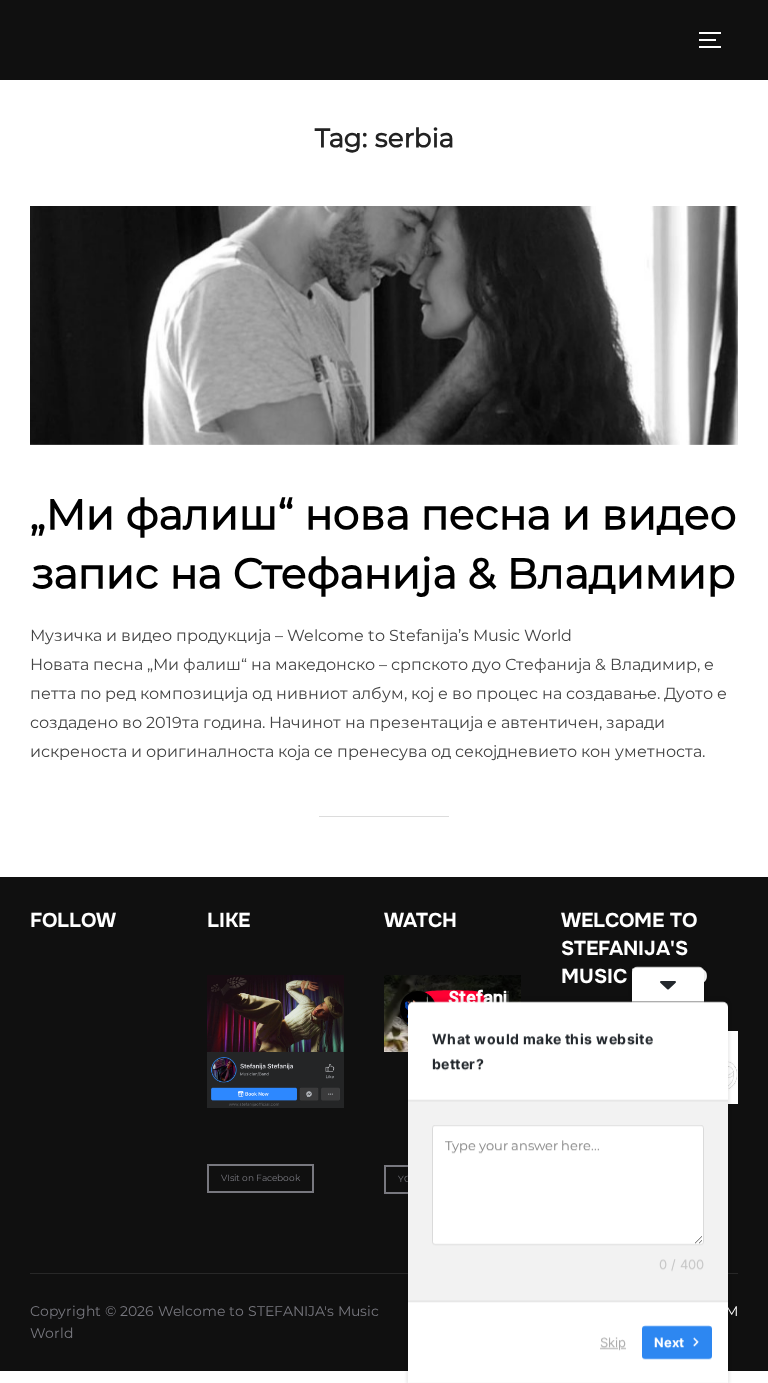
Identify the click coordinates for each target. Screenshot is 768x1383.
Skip (613, 1342)
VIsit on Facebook (260, 1177)
